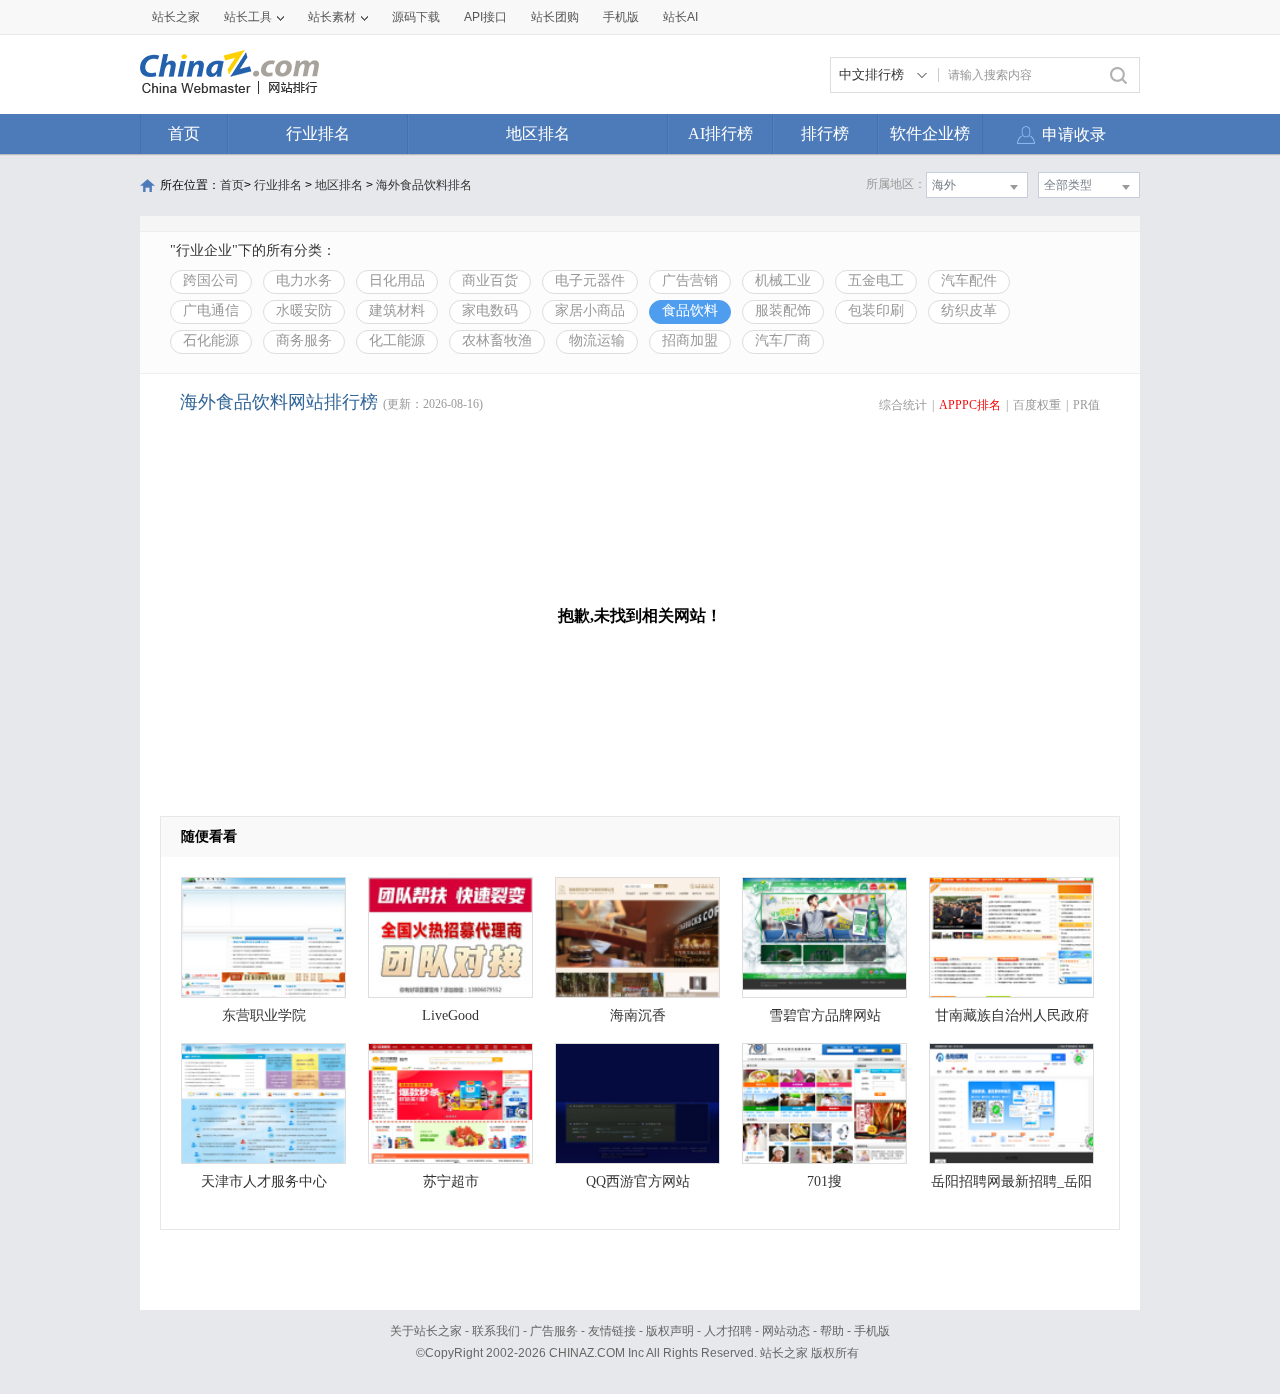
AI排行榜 (720, 133)
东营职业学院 (264, 1015)
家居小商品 (590, 310)
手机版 (872, 1331)
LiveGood (450, 1015)
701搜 (824, 1181)
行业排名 (318, 133)
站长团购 (555, 17)
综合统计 (903, 405)
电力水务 (304, 280)
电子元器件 (590, 280)
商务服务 (304, 340)
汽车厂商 (783, 340)
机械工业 (783, 280)
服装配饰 (783, 310)
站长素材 (332, 17)
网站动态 (786, 1331)
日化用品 (397, 280)
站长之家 (176, 17)
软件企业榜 (930, 133)
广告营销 (690, 280)
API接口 (485, 17)
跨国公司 (211, 280)
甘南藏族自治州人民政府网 (1012, 1020)
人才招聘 (728, 1331)
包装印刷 (876, 310)
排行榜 (825, 133)
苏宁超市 (451, 1181)
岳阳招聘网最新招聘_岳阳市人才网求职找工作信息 (1011, 1186)
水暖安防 (304, 310)
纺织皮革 (969, 310)
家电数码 (490, 310)
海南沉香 (638, 1015)
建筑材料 (397, 310)
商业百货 (490, 280)
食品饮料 (690, 310)
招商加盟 (690, 340)
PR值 (1086, 405)
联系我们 (496, 1331)
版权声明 (670, 1331)
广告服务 (554, 1331)
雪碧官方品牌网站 (825, 1015)
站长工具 (248, 17)
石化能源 (211, 340)
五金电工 (876, 280)
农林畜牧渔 (497, 340)
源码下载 (416, 17)
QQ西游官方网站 (638, 1181)
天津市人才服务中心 (264, 1181)
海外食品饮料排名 (424, 185)
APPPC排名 (970, 405)
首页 (184, 133)
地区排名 (538, 133)
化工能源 (397, 340)
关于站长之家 (426, 1331)
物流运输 (597, 340)
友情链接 (612, 1331)
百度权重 (1037, 405)
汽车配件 (969, 280)
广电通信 (211, 310)
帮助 (832, 1331)
